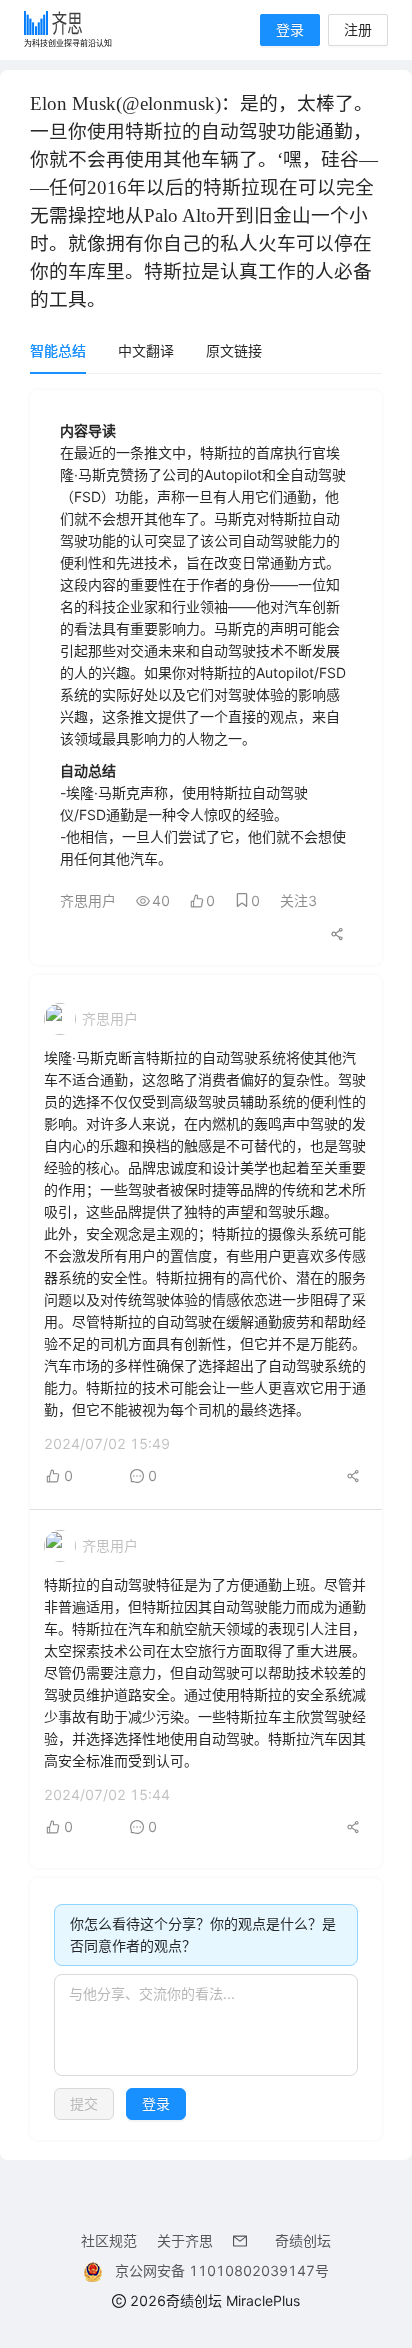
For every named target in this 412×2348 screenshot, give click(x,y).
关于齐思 (185, 2240)
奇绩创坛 (303, 2240)
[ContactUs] (244, 2240)
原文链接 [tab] (234, 350)
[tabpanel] (206, 1265)
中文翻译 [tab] (146, 350)
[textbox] (206, 2025)
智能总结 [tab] (58, 350)
